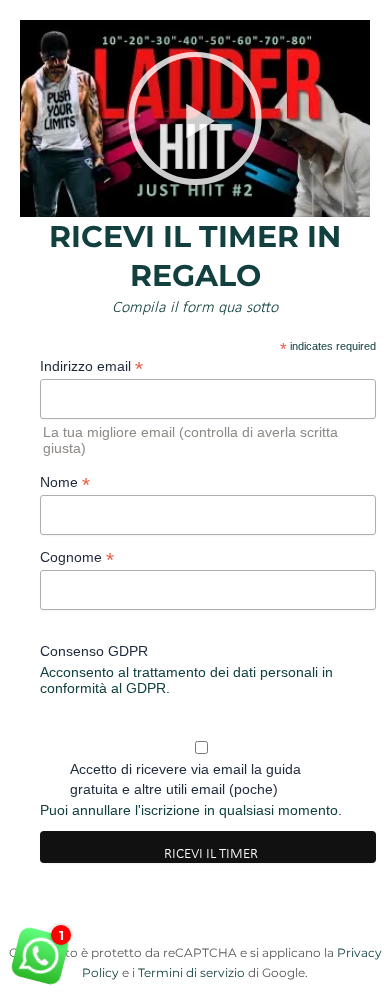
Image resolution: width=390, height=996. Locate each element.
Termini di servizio (191, 972)
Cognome (77, 557)
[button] (195, 118)
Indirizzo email (91, 366)
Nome (65, 482)
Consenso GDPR (94, 651)
